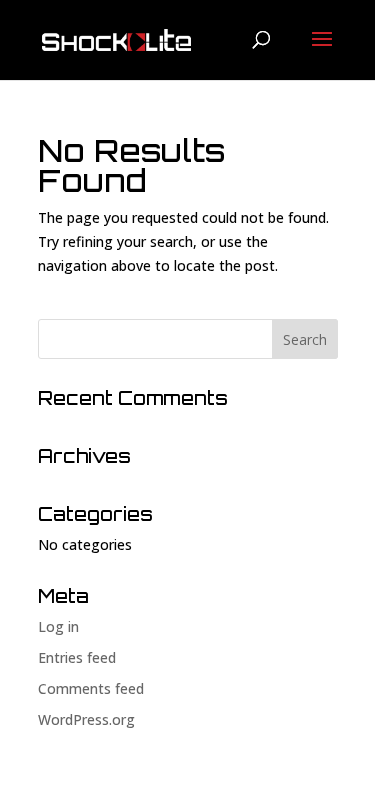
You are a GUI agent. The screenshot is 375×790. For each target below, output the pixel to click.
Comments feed (91, 688)
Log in (58, 626)
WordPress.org (86, 719)
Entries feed (77, 657)
